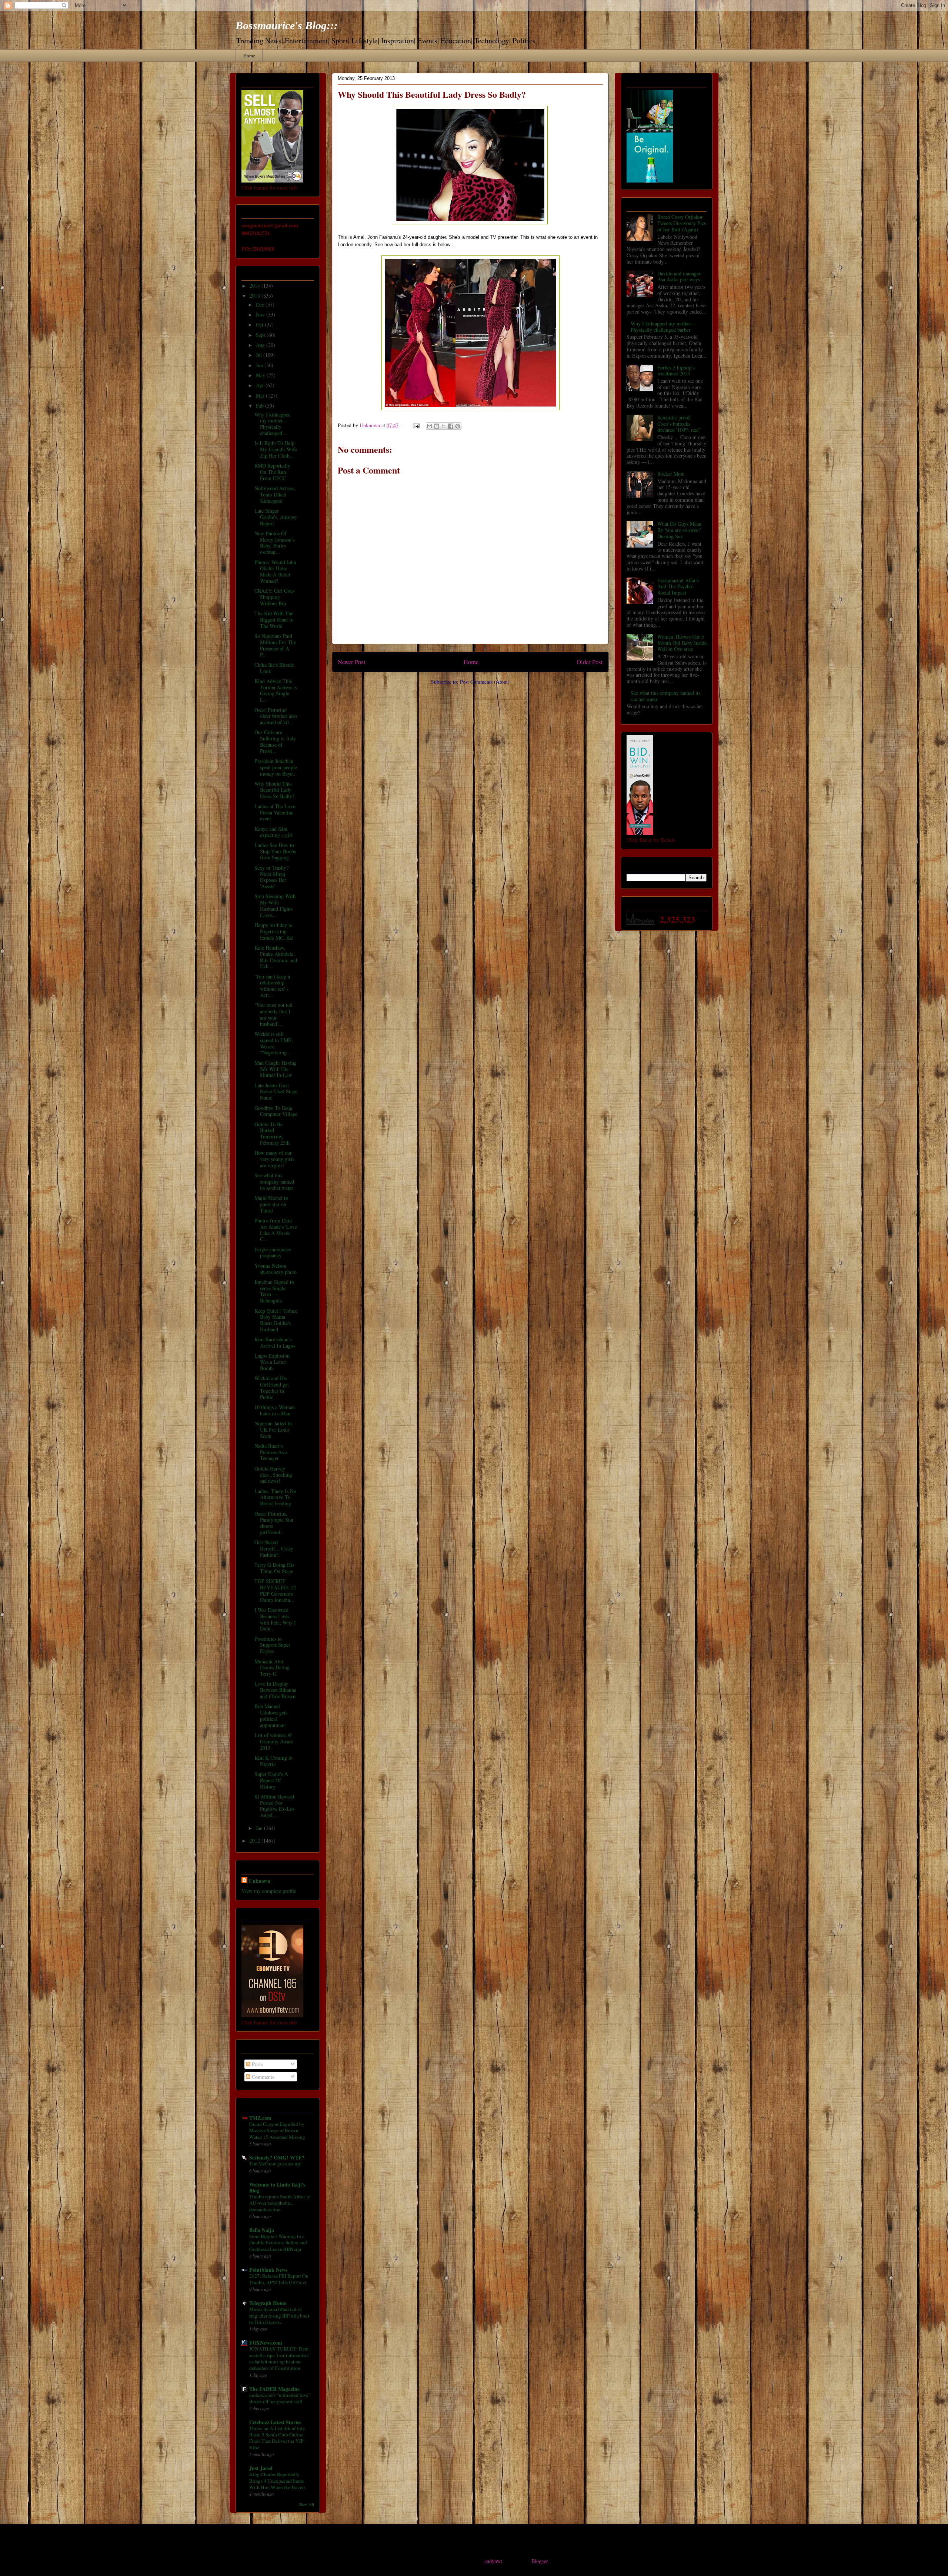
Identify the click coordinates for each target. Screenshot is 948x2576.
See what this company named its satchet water (274, 1182)
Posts (256, 2064)
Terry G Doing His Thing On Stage (274, 1568)
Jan (260, 1828)
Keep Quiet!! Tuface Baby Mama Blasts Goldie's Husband (276, 1320)
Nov (261, 315)
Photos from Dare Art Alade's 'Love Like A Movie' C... (276, 1230)
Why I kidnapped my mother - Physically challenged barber (663, 327)
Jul (260, 355)
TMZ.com (260, 2118)
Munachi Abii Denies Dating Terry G (272, 1668)
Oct (260, 324)
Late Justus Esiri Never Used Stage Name (276, 1092)
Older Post (590, 662)
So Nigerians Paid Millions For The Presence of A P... (275, 645)
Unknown (260, 1881)
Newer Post (352, 662)
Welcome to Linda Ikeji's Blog (277, 2187)
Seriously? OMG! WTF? (277, 2157)
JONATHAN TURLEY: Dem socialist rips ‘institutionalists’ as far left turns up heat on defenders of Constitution (279, 2358)
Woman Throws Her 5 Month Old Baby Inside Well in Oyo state (682, 643)
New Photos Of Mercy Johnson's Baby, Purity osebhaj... (274, 543)
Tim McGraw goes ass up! (275, 2164)
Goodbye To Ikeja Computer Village (276, 1111)
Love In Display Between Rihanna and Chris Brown (275, 1690)
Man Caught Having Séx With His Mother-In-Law (276, 1069)
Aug (261, 345)
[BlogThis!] (437, 426)
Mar (261, 396)
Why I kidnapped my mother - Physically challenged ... (273, 424)
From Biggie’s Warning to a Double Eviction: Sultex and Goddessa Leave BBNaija (278, 2243)
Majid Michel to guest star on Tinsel (271, 1204)
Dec (261, 305)
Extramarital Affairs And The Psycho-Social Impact (678, 587)
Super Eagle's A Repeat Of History (271, 1780)
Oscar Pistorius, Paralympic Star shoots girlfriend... (274, 1523)
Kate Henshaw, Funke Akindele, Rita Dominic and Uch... (276, 957)
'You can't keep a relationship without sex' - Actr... (272, 986)
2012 (256, 1841)
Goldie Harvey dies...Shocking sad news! (273, 1475)
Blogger (540, 2561)
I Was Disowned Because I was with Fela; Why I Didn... (275, 1619)
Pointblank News (268, 2270)
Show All (306, 2504)
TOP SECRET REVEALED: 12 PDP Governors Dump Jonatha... (275, 1590)
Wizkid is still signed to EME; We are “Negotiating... (274, 1043)
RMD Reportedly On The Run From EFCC (272, 472)
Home (249, 56)
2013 (256, 296)
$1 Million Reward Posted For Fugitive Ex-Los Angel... (274, 1806)
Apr (261, 385)
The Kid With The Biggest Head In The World (274, 620)
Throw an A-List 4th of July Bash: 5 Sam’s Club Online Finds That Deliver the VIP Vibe (277, 2438)
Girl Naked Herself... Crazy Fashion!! (274, 1548)
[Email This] (430, 426)
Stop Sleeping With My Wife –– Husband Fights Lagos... (275, 905)
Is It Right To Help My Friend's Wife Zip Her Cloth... (276, 449)
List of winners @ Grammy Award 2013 (274, 1741)
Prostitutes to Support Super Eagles (272, 1645)
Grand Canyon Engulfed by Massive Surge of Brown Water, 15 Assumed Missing (277, 2130)
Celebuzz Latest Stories (275, 2422)
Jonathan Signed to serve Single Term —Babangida (274, 1291)
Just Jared (261, 2468)
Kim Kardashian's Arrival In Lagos (275, 1342)
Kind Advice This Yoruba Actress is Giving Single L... (276, 690)
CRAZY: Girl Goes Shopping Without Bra (274, 597)
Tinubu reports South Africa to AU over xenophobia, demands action (280, 2203)
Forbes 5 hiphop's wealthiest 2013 (676, 371)
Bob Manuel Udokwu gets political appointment (271, 1715)
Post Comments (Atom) (485, 682)
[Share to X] (444, 426)
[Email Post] (416, 425)
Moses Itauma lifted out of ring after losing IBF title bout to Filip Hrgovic (279, 2316)
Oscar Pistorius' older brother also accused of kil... (276, 716)
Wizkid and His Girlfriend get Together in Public (272, 1387)
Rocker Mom (671, 474)
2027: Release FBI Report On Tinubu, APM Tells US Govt (279, 2279)
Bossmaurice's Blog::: (287, 25)
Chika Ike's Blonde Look (274, 668)
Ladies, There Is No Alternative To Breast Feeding (275, 1497)
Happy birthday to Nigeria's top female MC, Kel (274, 931)
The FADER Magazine (274, 2389)
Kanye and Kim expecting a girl (273, 832)
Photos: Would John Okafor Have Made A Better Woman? (275, 571)
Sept (261, 335)
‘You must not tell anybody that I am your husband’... (273, 1014)
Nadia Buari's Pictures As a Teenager (271, 1452)
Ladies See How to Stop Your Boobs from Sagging (275, 851)
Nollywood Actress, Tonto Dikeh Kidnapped (275, 494)
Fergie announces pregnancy (273, 1252)
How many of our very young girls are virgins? (274, 1159)
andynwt (493, 2561)
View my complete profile (269, 1891)
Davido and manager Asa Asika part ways (679, 277)
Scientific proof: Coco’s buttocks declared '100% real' (679, 424)
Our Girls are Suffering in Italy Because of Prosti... (275, 741)
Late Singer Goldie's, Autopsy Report (276, 517)
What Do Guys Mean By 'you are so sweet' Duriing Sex (679, 530)
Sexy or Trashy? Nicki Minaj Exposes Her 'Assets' (271, 877)
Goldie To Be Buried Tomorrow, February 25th (272, 1133)
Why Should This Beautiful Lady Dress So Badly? (274, 790)
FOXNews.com (266, 2343)
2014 (256, 286)
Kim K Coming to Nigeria (273, 1761)
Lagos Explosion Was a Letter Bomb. (272, 1362)
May (261, 375)
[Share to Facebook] (451, 426)
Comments (262, 2077)
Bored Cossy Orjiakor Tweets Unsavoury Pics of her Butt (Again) (682, 223)
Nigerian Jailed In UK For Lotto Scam (273, 1430)
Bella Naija (262, 2230)
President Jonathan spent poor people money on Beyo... (276, 767)
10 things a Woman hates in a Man (275, 1410)
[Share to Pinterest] (458, 426)
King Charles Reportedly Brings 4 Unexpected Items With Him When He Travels (277, 2481)
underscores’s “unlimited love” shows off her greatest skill (280, 2398)
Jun (260, 365)
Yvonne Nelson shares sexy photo (276, 1269)
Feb (261, 406)
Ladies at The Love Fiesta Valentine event (275, 812)
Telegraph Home (268, 2303)
